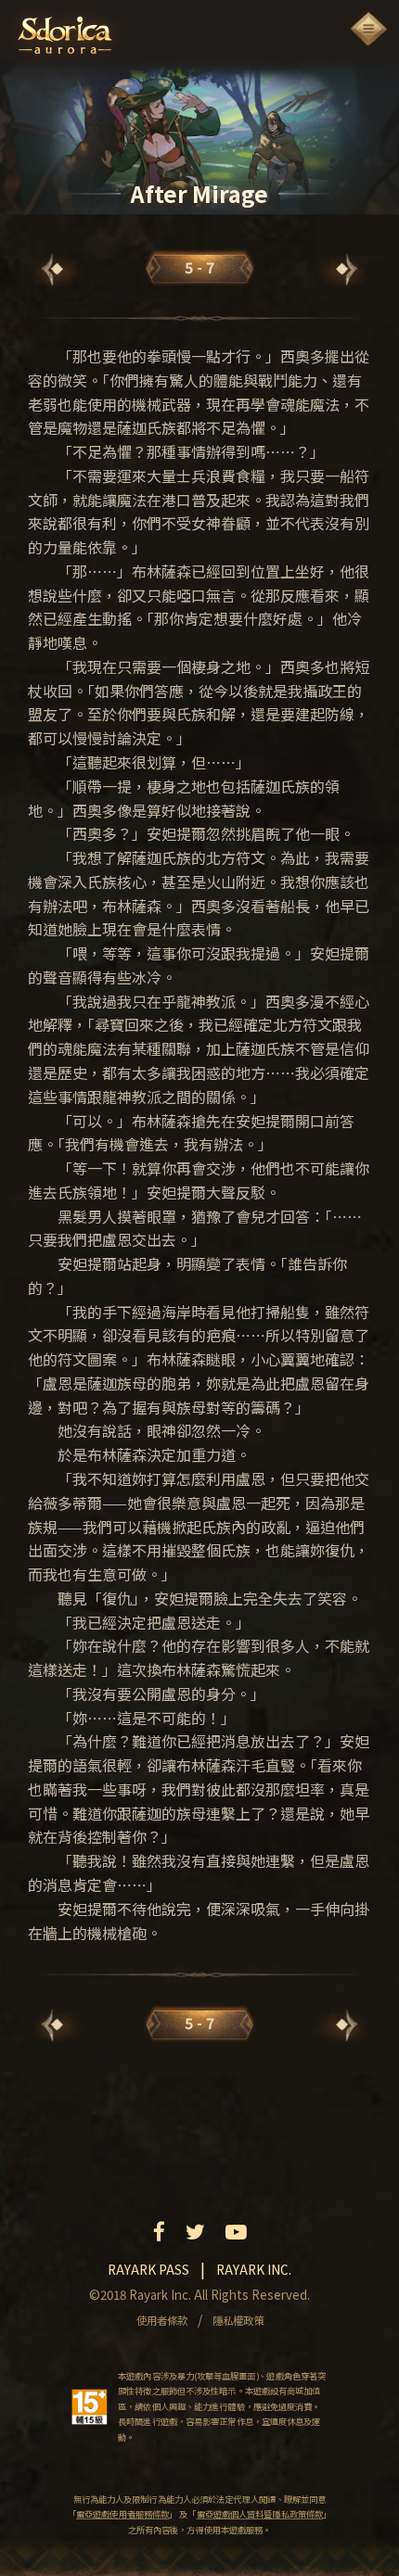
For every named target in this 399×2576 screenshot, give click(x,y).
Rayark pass (148, 2269)
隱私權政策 (238, 2320)
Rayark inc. (254, 2269)
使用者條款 (162, 2320)
